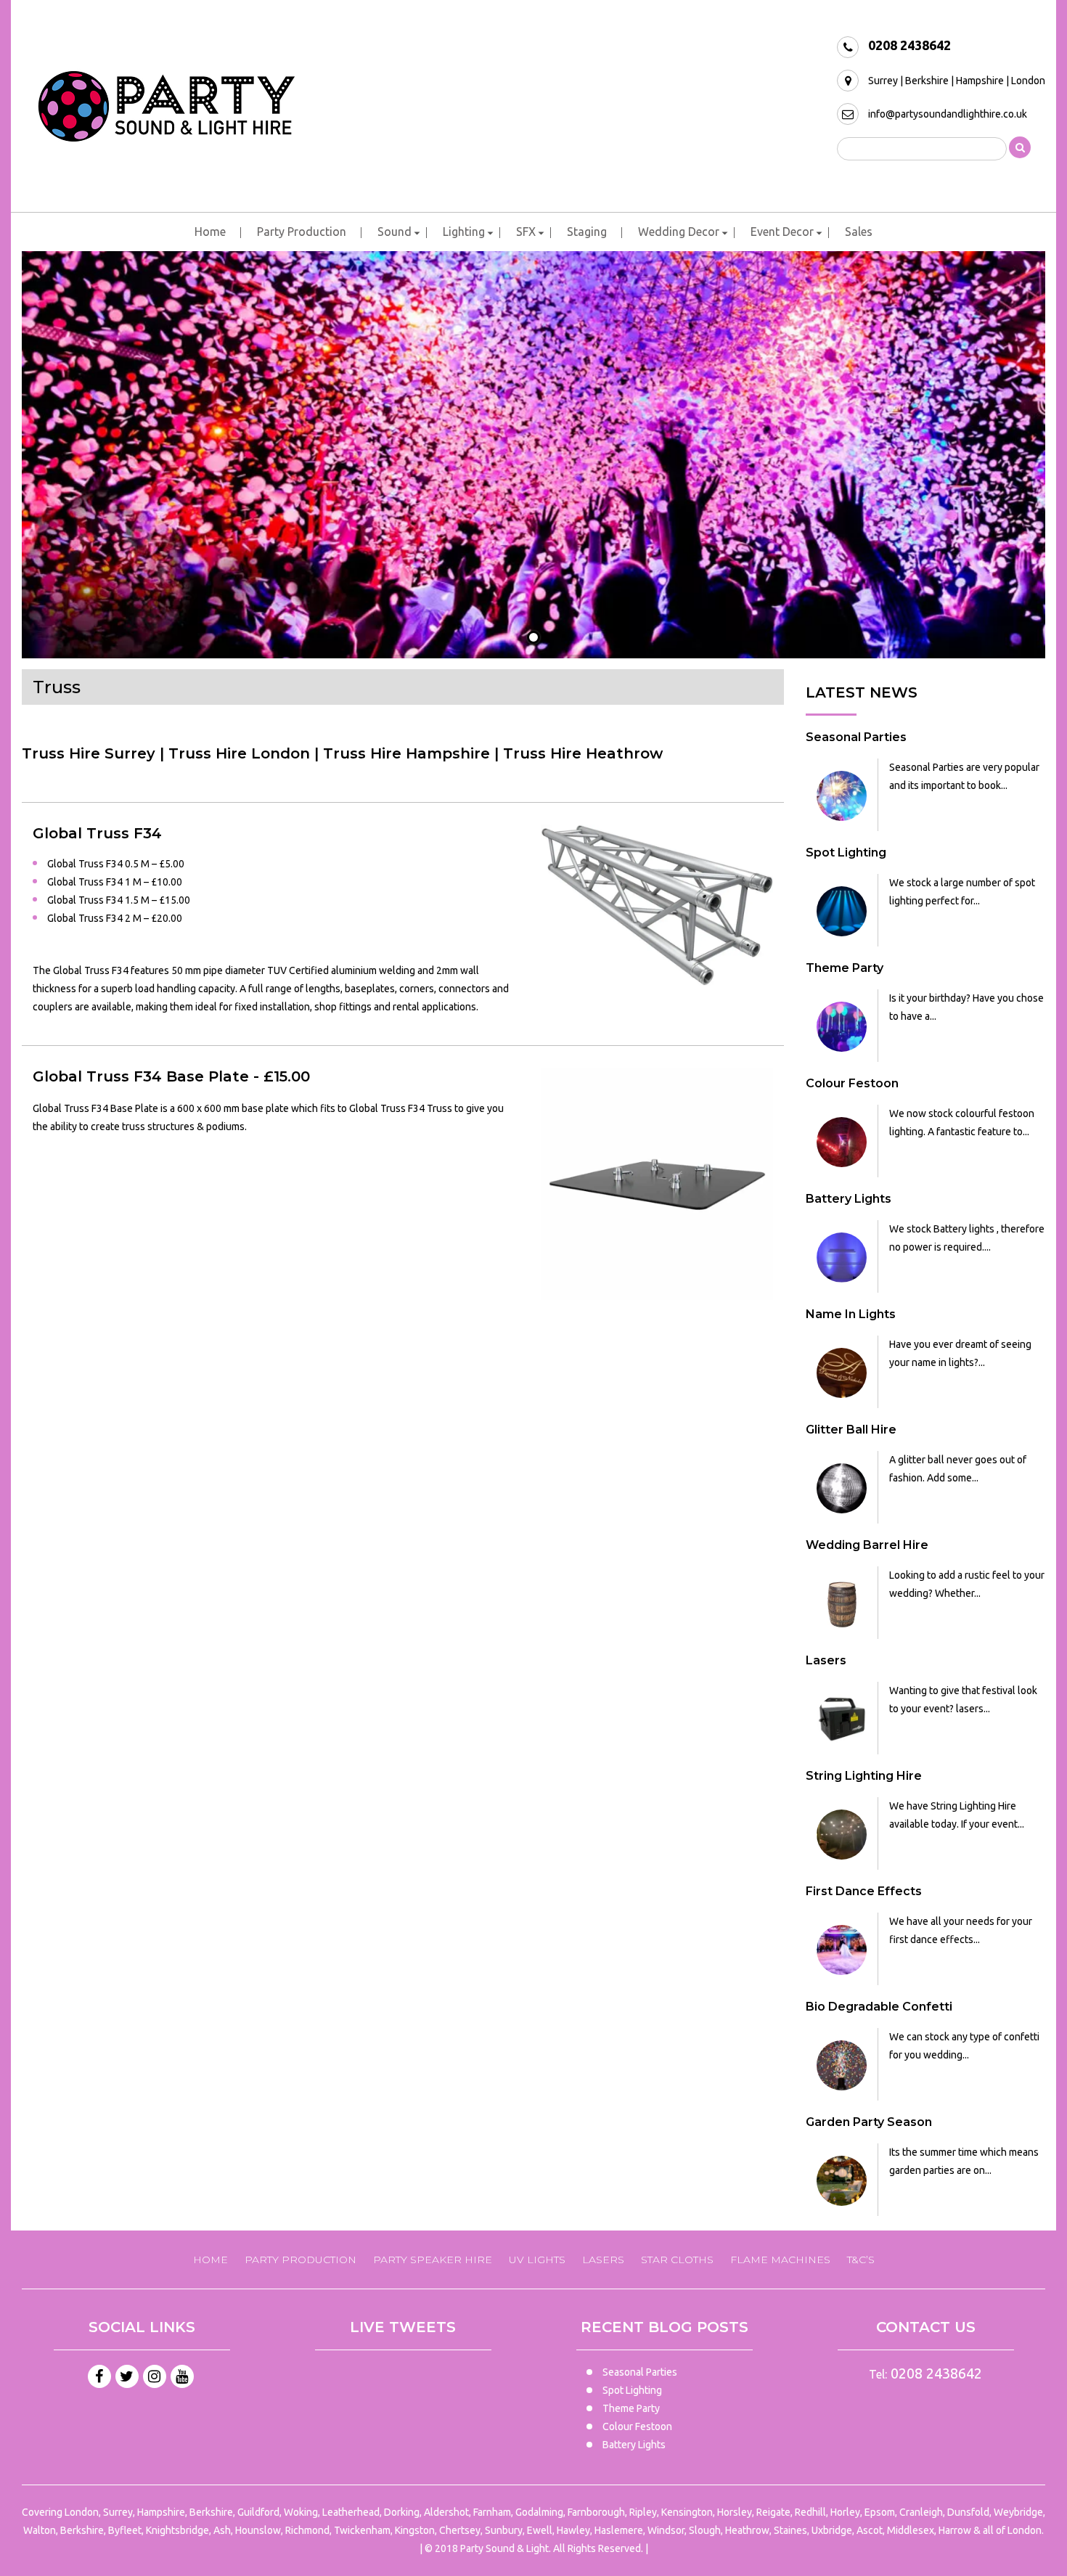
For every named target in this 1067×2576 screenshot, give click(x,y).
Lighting (464, 232)
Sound (394, 232)
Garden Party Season (869, 2122)
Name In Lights (851, 1314)
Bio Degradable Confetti (879, 2007)
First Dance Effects (864, 1891)
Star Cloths (677, 2260)
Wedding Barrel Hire (867, 1545)
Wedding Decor (679, 232)
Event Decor (782, 232)
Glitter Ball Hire (851, 1430)
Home (210, 232)
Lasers (826, 1660)
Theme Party (845, 968)
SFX (526, 232)
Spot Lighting (846, 852)
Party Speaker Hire (433, 2260)
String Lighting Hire (864, 1776)
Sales (859, 232)
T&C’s (861, 2260)
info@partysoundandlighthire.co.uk (948, 114)
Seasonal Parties (856, 737)
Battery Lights (849, 1199)
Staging (587, 232)
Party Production (302, 232)
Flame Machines (780, 2260)
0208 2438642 (909, 45)
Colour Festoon (852, 1083)
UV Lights (537, 2260)
